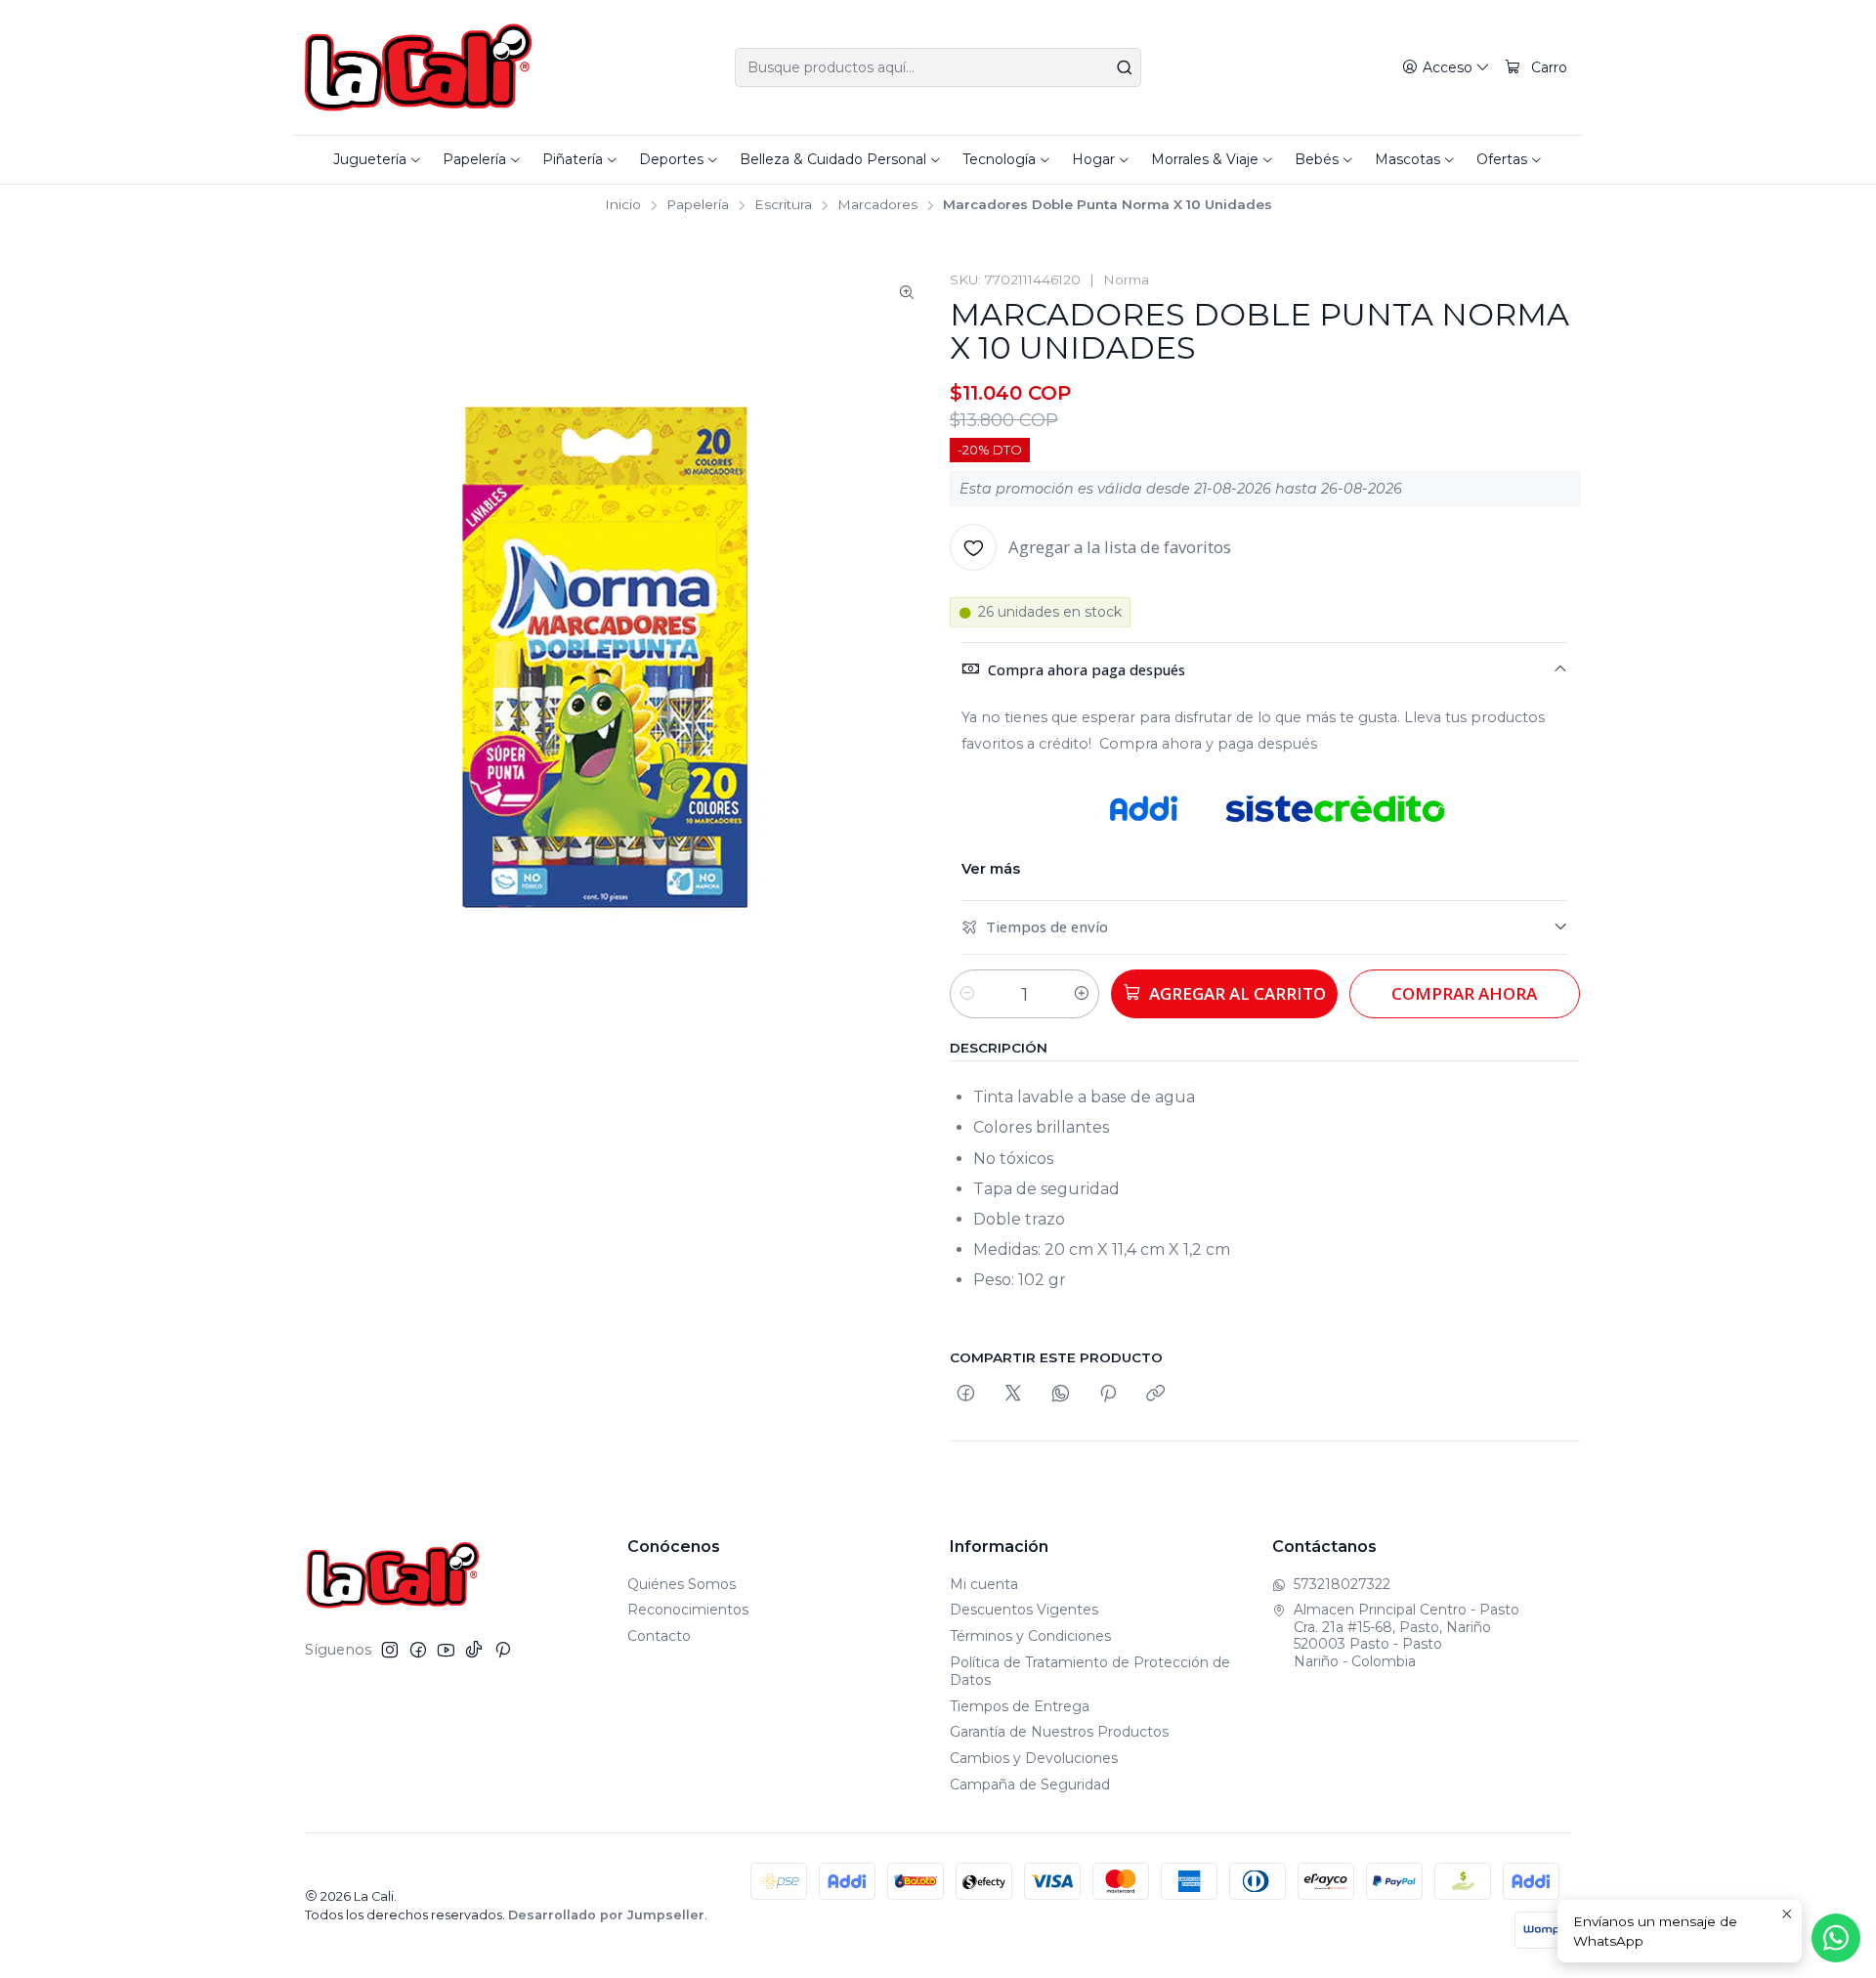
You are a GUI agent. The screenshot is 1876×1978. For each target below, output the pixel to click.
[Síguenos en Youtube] (446, 1650)
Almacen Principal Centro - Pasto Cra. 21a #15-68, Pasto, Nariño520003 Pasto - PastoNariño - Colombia (1407, 1635)
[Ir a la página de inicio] (419, 67)
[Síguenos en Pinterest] (503, 1650)
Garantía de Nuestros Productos (1059, 1732)
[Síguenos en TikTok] (474, 1650)
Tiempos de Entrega (1020, 1706)
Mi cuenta (984, 1584)
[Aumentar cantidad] (1082, 994)
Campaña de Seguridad (1030, 1784)
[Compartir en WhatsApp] (1061, 1394)
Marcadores (877, 205)
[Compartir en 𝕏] (1013, 1394)
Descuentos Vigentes (1024, 1610)
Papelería (698, 205)
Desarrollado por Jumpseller (606, 1915)
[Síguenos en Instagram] (390, 1650)
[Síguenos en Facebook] (418, 1650)
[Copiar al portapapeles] (1155, 1394)
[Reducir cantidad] (967, 994)
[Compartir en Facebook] (966, 1394)
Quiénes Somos (682, 1584)
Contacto (659, 1636)
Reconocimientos (688, 1610)
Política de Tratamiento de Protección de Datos (1090, 1671)
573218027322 (1342, 1584)
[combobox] (938, 67)
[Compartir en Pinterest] (1108, 1394)
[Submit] (1125, 67)
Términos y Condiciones (1030, 1636)
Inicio (623, 205)
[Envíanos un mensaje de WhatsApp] (1836, 1938)
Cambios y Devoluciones (1034, 1758)
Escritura (783, 205)
